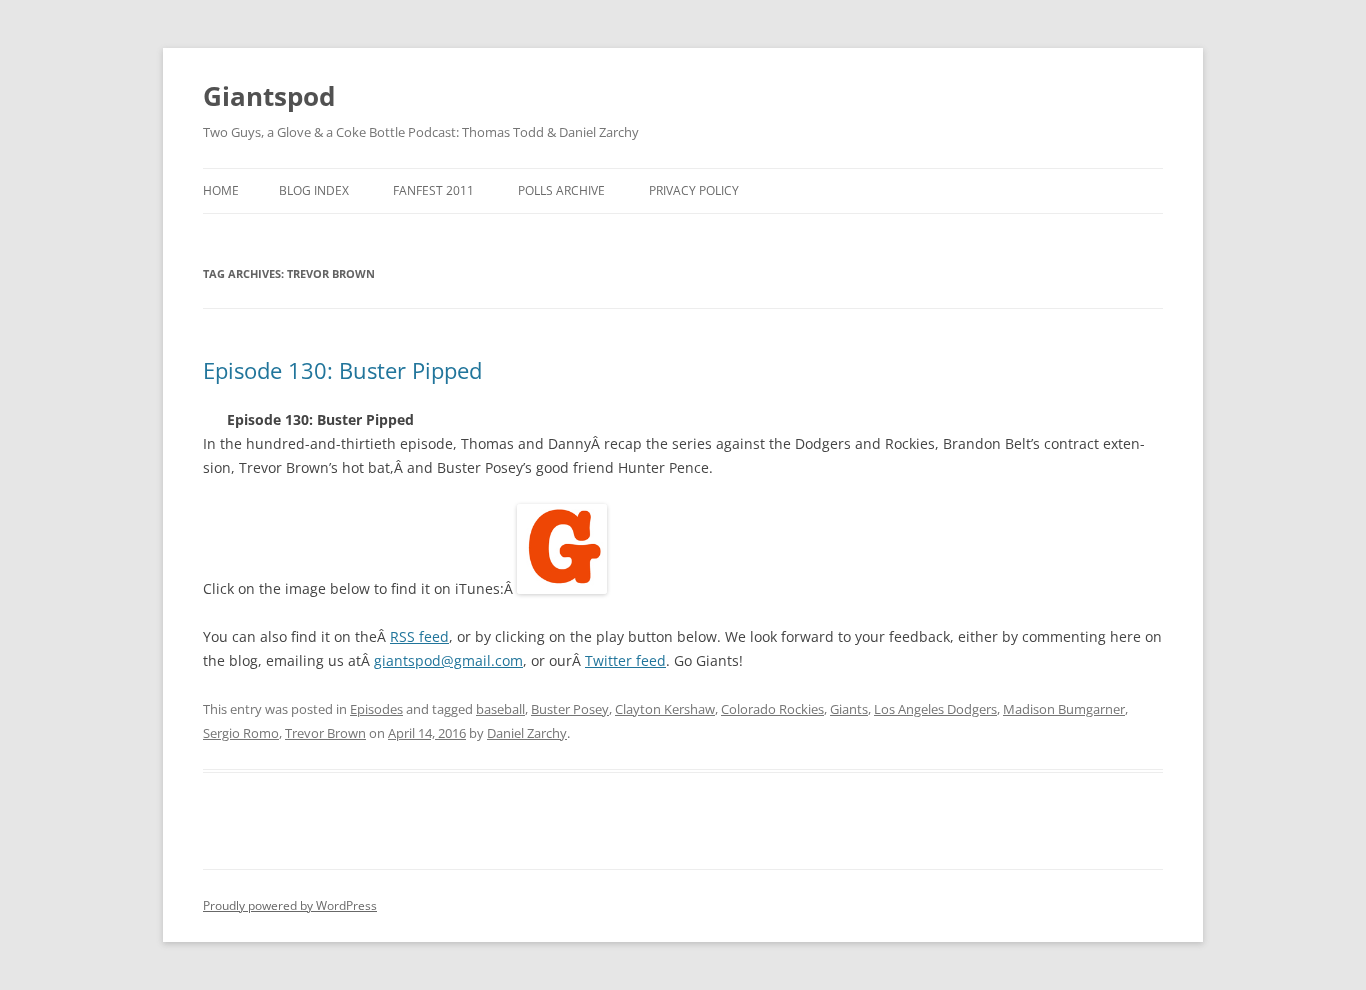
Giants (849, 709)
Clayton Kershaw (665, 709)
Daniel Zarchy (527, 733)
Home (221, 190)
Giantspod (269, 96)
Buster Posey (570, 709)
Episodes (376, 709)
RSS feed (419, 636)
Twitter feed (625, 660)
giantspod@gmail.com (448, 660)
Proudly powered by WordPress (290, 905)
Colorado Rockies (772, 709)
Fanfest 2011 (433, 190)
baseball (500, 709)
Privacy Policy (694, 190)
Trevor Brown (325, 733)
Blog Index (314, 190)
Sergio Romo (241, 733)
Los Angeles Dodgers (935, 709)
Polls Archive (561, 190)
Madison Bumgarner (1064, 709)
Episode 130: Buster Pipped (342, 370)
